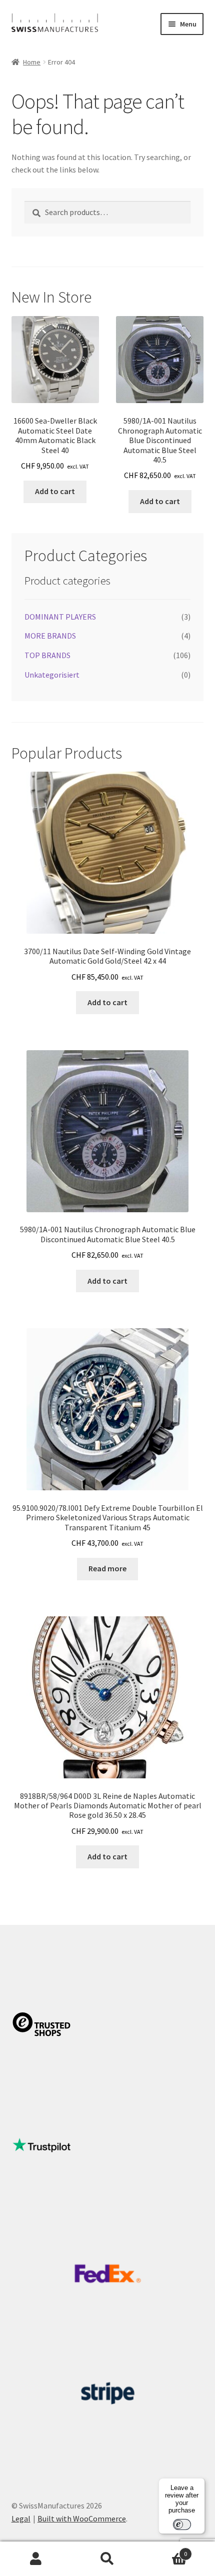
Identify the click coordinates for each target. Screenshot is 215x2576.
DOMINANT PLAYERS (60, 617)
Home (32, 62)
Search (107, 2559)
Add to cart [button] (55, 491)
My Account (36, 2559)
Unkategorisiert (52, 675)
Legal (21, 2518)
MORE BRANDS (50, 636)
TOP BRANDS (47, 655)
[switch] (182, 2524)
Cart (165, 2550)
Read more (107, 1568)
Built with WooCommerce (82, 2518)
